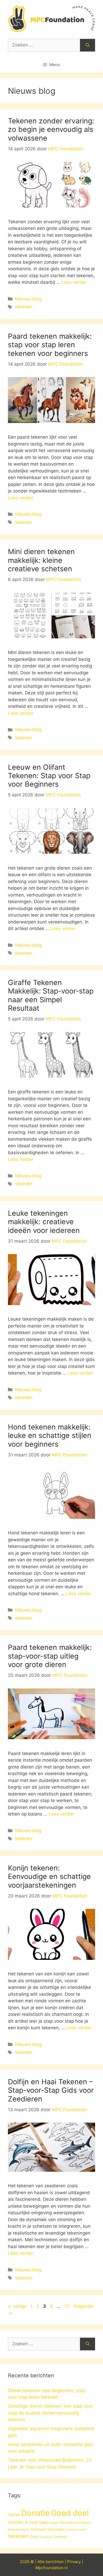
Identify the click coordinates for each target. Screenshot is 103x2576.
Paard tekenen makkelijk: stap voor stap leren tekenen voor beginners (50, 345)
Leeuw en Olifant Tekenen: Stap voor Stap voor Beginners (49, 776)
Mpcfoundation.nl (52, 2568)
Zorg (34, 2537)
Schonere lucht (76, 2530)
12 (67, 2306)
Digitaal (14, 2514)
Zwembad (46, 2537)
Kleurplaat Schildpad (75, 2523)
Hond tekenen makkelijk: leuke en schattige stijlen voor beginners (50, 1436)
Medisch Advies (19, 2530)
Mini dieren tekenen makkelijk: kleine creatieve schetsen (41, 560)
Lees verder (74, 282)
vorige (17, 2306)
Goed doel (70, 2513)
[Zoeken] (88, 45)
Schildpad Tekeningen (48, 2529)
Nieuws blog (28, 299)
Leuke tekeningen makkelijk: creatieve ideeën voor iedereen (44, 1222)
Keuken (54, 2523)
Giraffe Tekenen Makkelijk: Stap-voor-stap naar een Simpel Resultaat (51, 995)
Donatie (35, 2513)
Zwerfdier (60, 2537)
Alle (42, 2562)
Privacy (74, 2562)
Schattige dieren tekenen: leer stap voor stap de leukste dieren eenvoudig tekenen (50, 2413)
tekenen (24, 307)
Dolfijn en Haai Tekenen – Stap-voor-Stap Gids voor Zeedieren (51, 2090)
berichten (55, 2562)
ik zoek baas (36, 2522)
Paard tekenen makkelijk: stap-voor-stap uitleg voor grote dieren (50, 1656)
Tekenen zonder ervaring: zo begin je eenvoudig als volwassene (51, 129)
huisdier (16, 2522)
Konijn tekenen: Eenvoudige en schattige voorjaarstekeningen (49, 1877)
